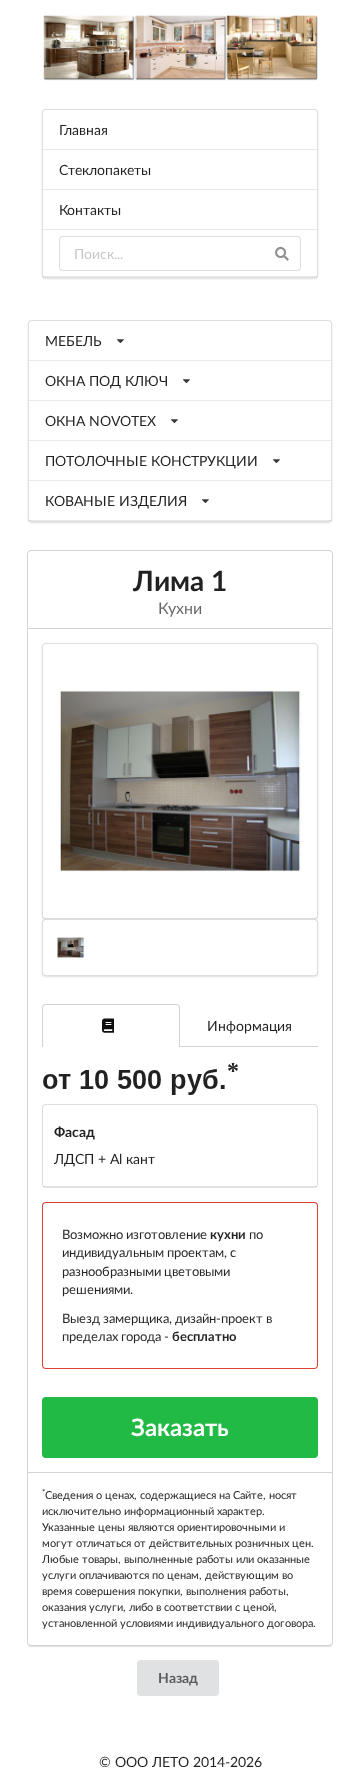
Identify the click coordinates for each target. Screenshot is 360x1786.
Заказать (180, 1426)
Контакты (90, 209)
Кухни (180, 607)
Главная (83, 129)
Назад (178, 1677)
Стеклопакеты (105, 169)
